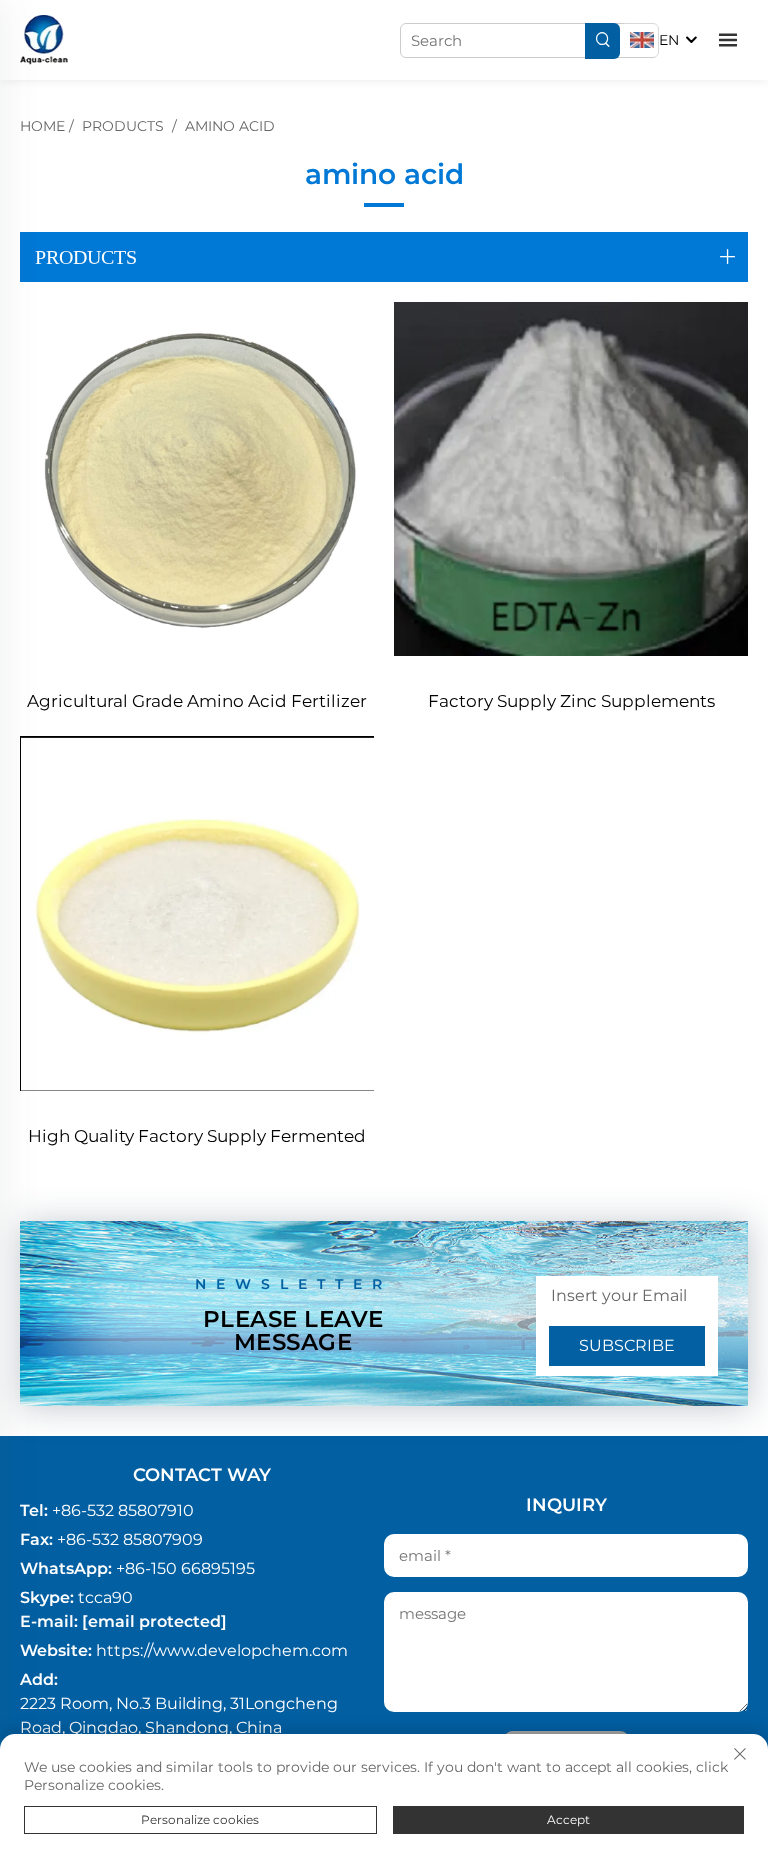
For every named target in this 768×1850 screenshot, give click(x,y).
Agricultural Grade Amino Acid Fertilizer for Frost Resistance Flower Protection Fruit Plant (197, 703)
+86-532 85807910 (123, 1510)
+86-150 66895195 (185, 1568)
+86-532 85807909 (130, 1539)
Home (42, 126)
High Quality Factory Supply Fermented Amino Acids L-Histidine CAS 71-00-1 (197, 1138)
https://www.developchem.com (222, 1650)
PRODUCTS (123, 126)
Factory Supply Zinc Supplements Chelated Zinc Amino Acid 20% (571, 703)
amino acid (230, 126)
